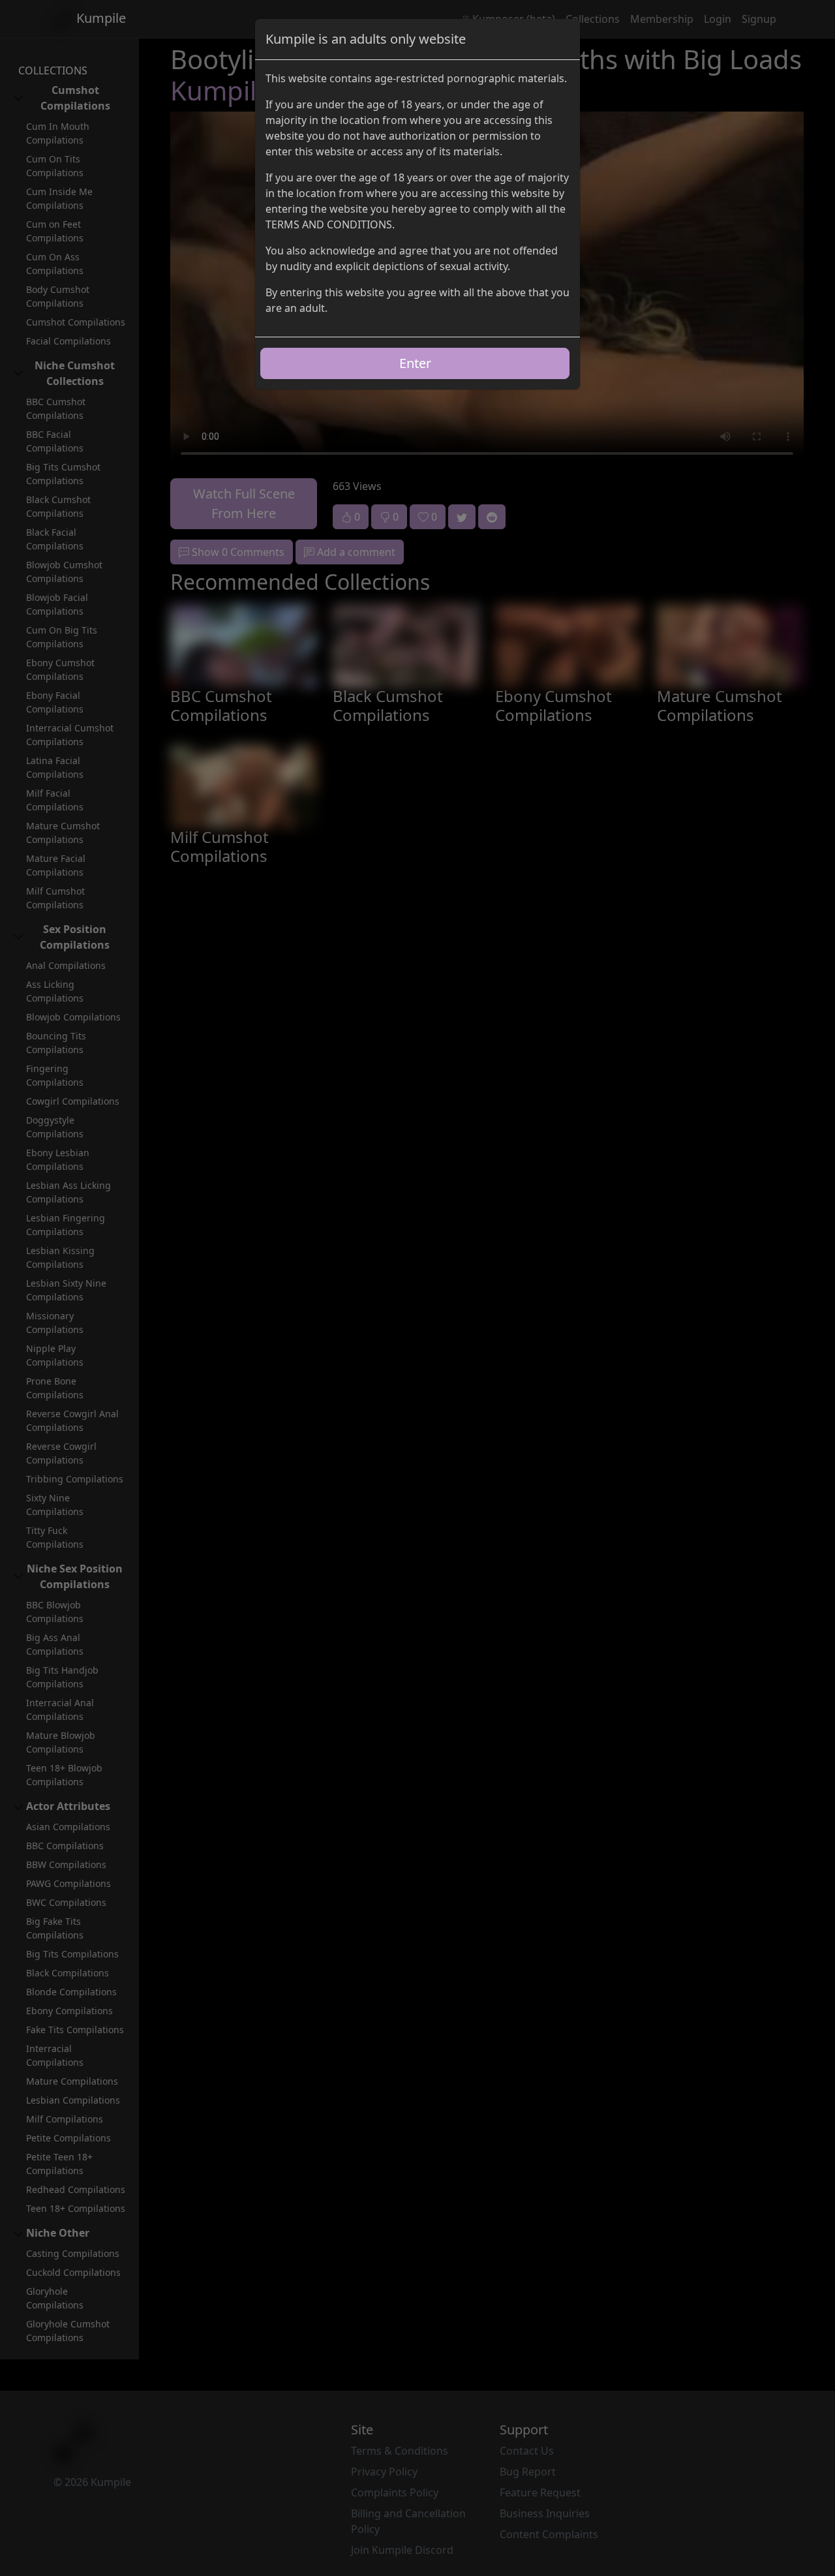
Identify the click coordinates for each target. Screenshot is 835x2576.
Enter (415, 363)
